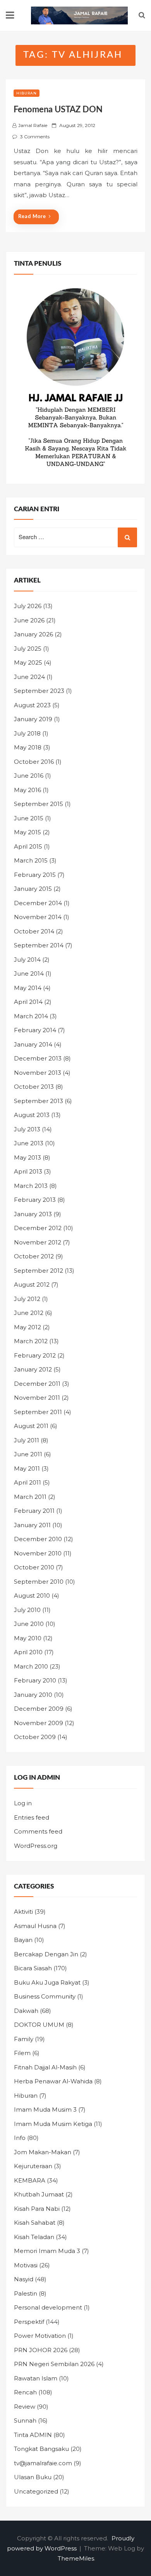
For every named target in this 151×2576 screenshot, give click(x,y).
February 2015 (35, 875)
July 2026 (28, 606)
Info (20, 2138)
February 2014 (35, 1030)
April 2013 (28, 1171)
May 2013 (27, 1157)
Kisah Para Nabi (37, 2209)
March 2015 (31, 860)
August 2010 (32, 1596)
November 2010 (38, 1553)
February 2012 (35, 1355)
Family (24, 2039)
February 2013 (35, 1200)
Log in (23, 1803)
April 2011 (27, 1482)
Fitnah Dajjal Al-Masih (45, 2067)
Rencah (25, 2392)
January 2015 (33, 889)
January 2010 (33, 1695)
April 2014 (28, 1002)
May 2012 (27, 1327)
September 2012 (39, 1271)
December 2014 (38, 903)
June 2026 (29, 620)
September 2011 (38, 1412)
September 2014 (39, 945)
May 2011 (27, 1468)
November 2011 (37, 1398)
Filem (22, 2053)
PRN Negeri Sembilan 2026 (54, 2364)
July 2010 (27, 1610)
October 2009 (35, 1737)
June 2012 (29, 1313)
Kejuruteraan (33, 2166)
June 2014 (29, 974)
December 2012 (38, 1228)
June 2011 (28, 1454)
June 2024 (29, 677)
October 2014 (34, 931)
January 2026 (33, 634)
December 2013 (38, 1058)
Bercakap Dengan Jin (46, 1954)
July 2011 (27, 1440)
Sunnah (25, 2420)
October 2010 (34, 1567)
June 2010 (29, 1624)
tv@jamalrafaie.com (43, 2463)
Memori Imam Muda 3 (47, 2251)
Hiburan (27, 93)
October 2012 (34, 1256)
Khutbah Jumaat (39, 2194)
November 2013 (38, 1073)
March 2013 (31, 1186)
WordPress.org (36, 1846)
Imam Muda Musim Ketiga (53, 2124)
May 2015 (27, 832)
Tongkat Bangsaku (41, 2449)
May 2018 (28, 747)
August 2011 (31, 1426)
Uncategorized (36, 2491)
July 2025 (28, 649)
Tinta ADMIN (33, 2435)
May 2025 (28, 662)
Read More (32, 217)
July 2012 (27, 1299)
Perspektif (29, 2322)
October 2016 (34, 762)
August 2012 (32, 1285)
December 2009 (39, 1709)
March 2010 (31, 1666)
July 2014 (27, 960)
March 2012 (31, 1341)
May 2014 (28, 988)
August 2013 (32, 1115)
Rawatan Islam (36, 2378)
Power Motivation (40, 2336)
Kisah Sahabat (35, 2223)
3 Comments (35, 137)
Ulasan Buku (33, 2477)
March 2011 (30, 1497)
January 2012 (33, 1369)
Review (25, 2407)
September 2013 (39, 1101)
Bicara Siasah (33, 1968)
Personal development (48, 2307)
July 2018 (27, 733)
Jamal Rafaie (33, 125)
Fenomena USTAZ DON (58, 110)
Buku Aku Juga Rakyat (47, 1982)
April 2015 (28, 846)
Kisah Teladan (34, 2237)
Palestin (26, 2293)
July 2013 (27, 1129)
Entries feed (32, 1817)
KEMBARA (30, 2180)
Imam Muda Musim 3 (45, 2109)
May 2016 (27, 790)
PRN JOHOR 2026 (41, 2350)
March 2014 (31, 1016)
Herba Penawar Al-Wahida (53, 2081)
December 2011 (37, 1384)
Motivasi (26, 2265)
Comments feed (38, 1831)
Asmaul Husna (35, 1926)
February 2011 (34, 1511)
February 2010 (35, 1680)
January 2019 (33, 719)
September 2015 (39, 804)
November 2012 (38, 1242)
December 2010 (38, 1539)
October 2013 (34, 1087)
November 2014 (38, 917)
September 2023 (39, 691)
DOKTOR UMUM (39, 2025)
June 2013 (29, 1143)
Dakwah (26, 2011)
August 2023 (32, 705)
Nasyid (24, 2279)
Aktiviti (23, 1912)
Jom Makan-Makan (43, 2152)
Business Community (45, 1996)
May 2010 (28, 1638)
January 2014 (33, 1044)
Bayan (23, 1940)
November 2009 (39, 1723)
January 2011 (32, 1525)
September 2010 (39, 1582)
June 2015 (29, 818)
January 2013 (33, 1214)
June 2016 (29, 776)
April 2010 (28, 1652)
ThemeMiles (76, 2558)
